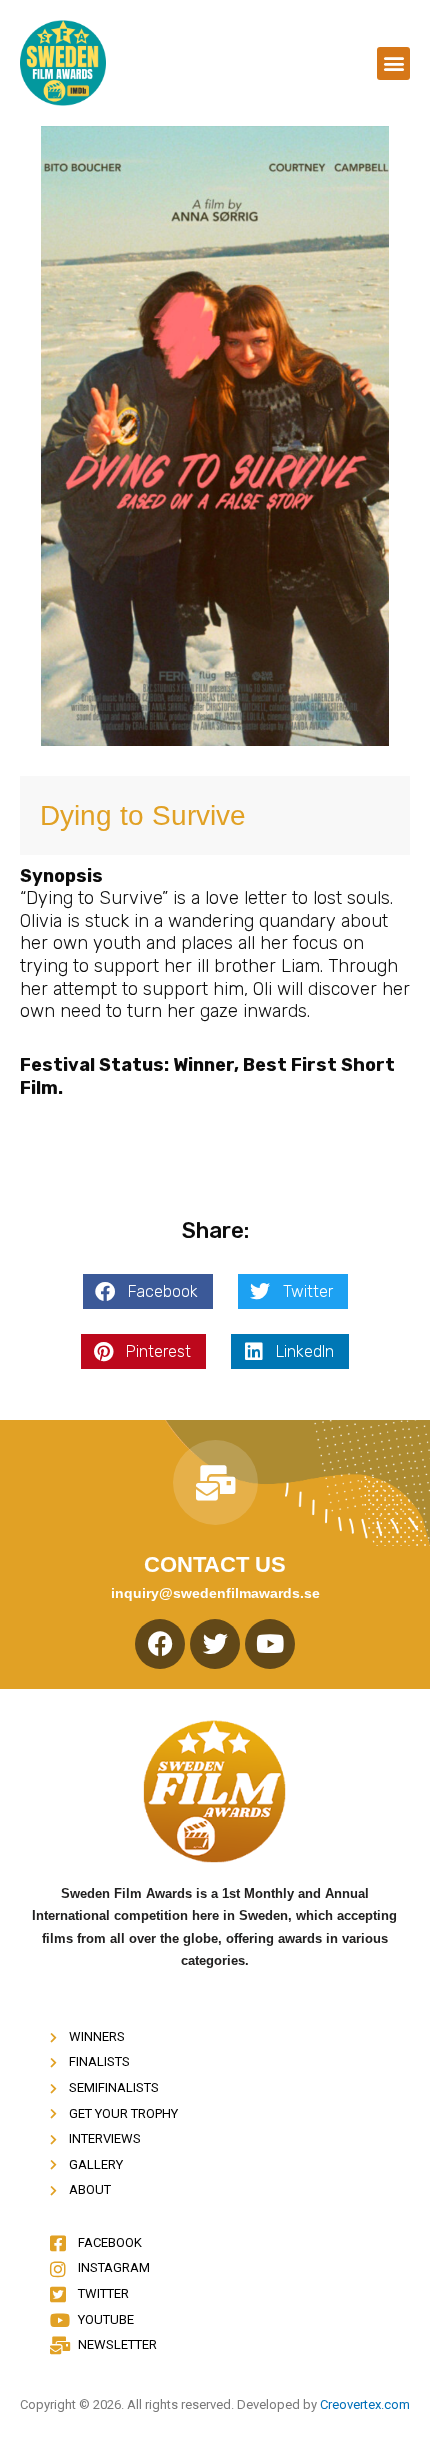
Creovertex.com (365, 2404)
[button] (393, 63)
